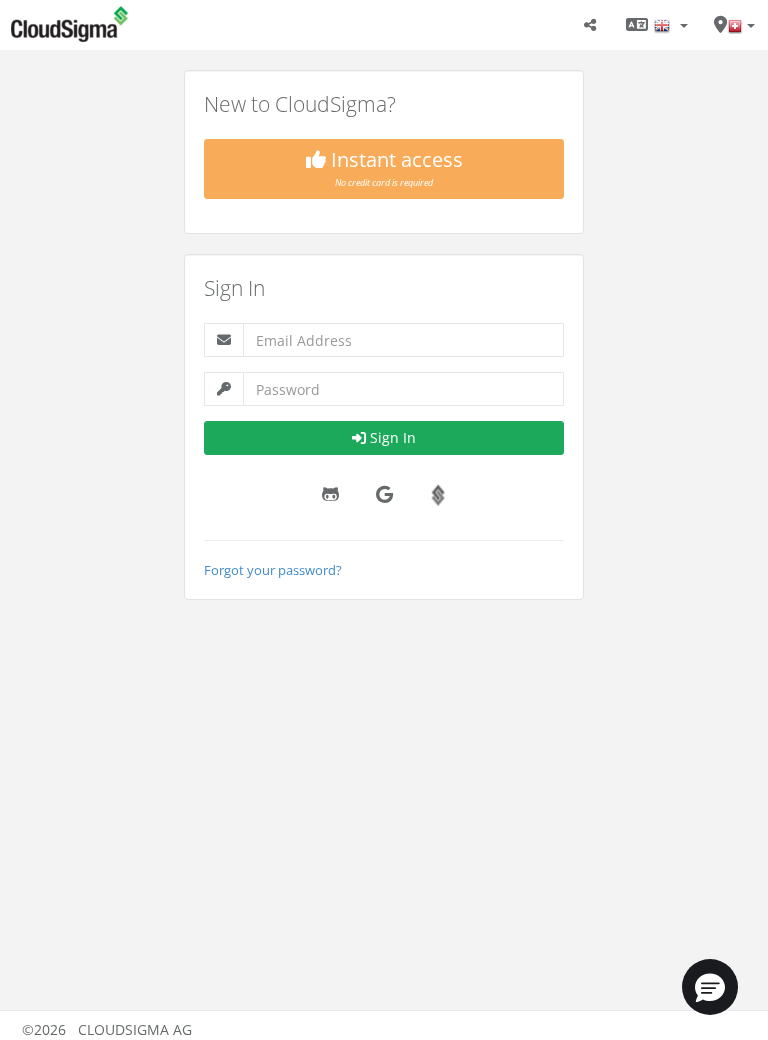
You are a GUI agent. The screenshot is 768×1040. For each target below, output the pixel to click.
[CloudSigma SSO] (438, 495)
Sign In (393, 437)
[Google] (384, 495)
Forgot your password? (273, 570)
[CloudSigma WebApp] (158, 25)
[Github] (330, 495)
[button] (710, 987)
